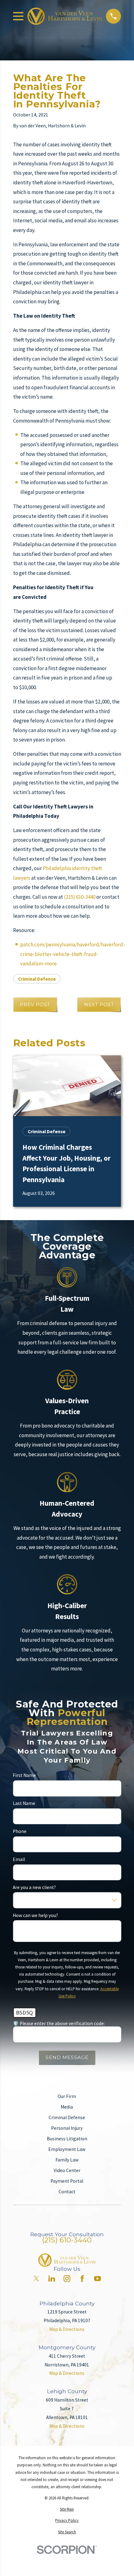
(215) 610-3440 (80, 897)
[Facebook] (82, 2279)
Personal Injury (67, 2128)
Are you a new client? (34, 1887)
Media (67, 2107)
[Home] (65, 16)
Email (19, 1859)
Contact (67, 2192)
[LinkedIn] (52, 2279)
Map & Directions (67, 2329)
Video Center (67, 2170)
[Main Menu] (18, 16)
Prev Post (35, 1004)
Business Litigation (67, 2139)
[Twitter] (36, 2279)
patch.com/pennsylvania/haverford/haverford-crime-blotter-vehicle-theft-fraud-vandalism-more (73, 954)
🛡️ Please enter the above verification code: (59, 2024)
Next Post (99, 1004)
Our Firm (67, 2096)
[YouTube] (98, 2279)
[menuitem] (67, 2509)
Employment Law (67, 2149)
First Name (24, 1776)
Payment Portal (67, 2181)
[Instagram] (67, 2279)
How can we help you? (35, 1915)
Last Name (24, 1804)
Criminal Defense (37, 979)
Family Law (67, 2160)
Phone (20, 1831)
